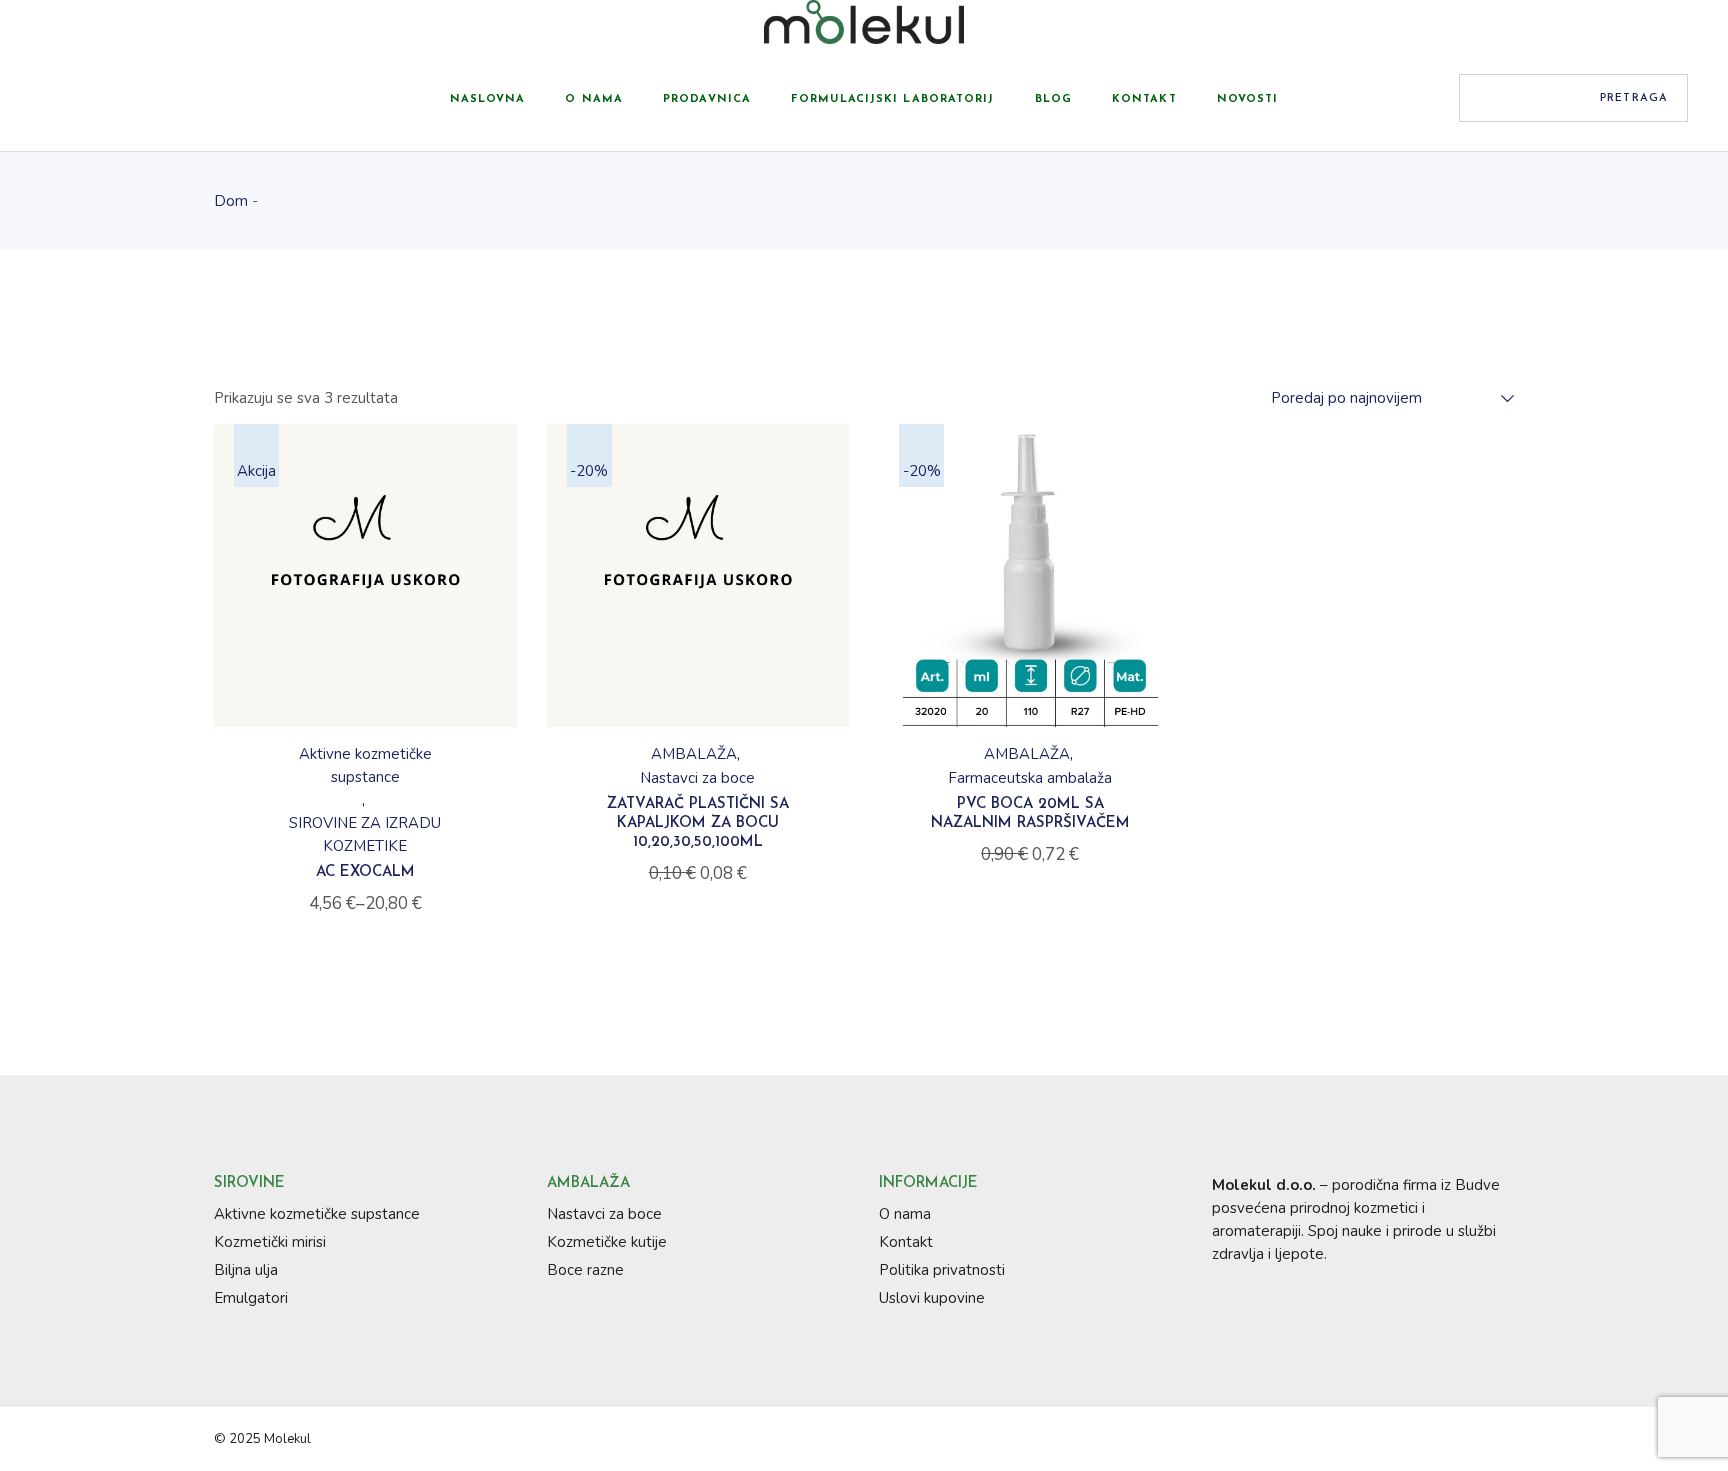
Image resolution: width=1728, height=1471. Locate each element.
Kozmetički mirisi (270, 1242)
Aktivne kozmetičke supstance (365, 765)
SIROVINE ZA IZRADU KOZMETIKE (365, 834)
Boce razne (585, 1270)
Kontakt (906, 1242)
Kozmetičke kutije (607, 1242)
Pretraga (1634, 98)
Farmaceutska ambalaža (1030, 778)
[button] (698, 719)
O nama (905, 1214)
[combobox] (1382, 398)
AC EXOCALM (365, 872)
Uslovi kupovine (932, 1298)
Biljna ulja (246, 1270)
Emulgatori (251, 1298)
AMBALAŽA (694, 754)
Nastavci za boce (697, 778)
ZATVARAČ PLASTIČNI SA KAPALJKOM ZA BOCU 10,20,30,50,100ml (698, 823)
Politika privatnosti (942, 1270)
